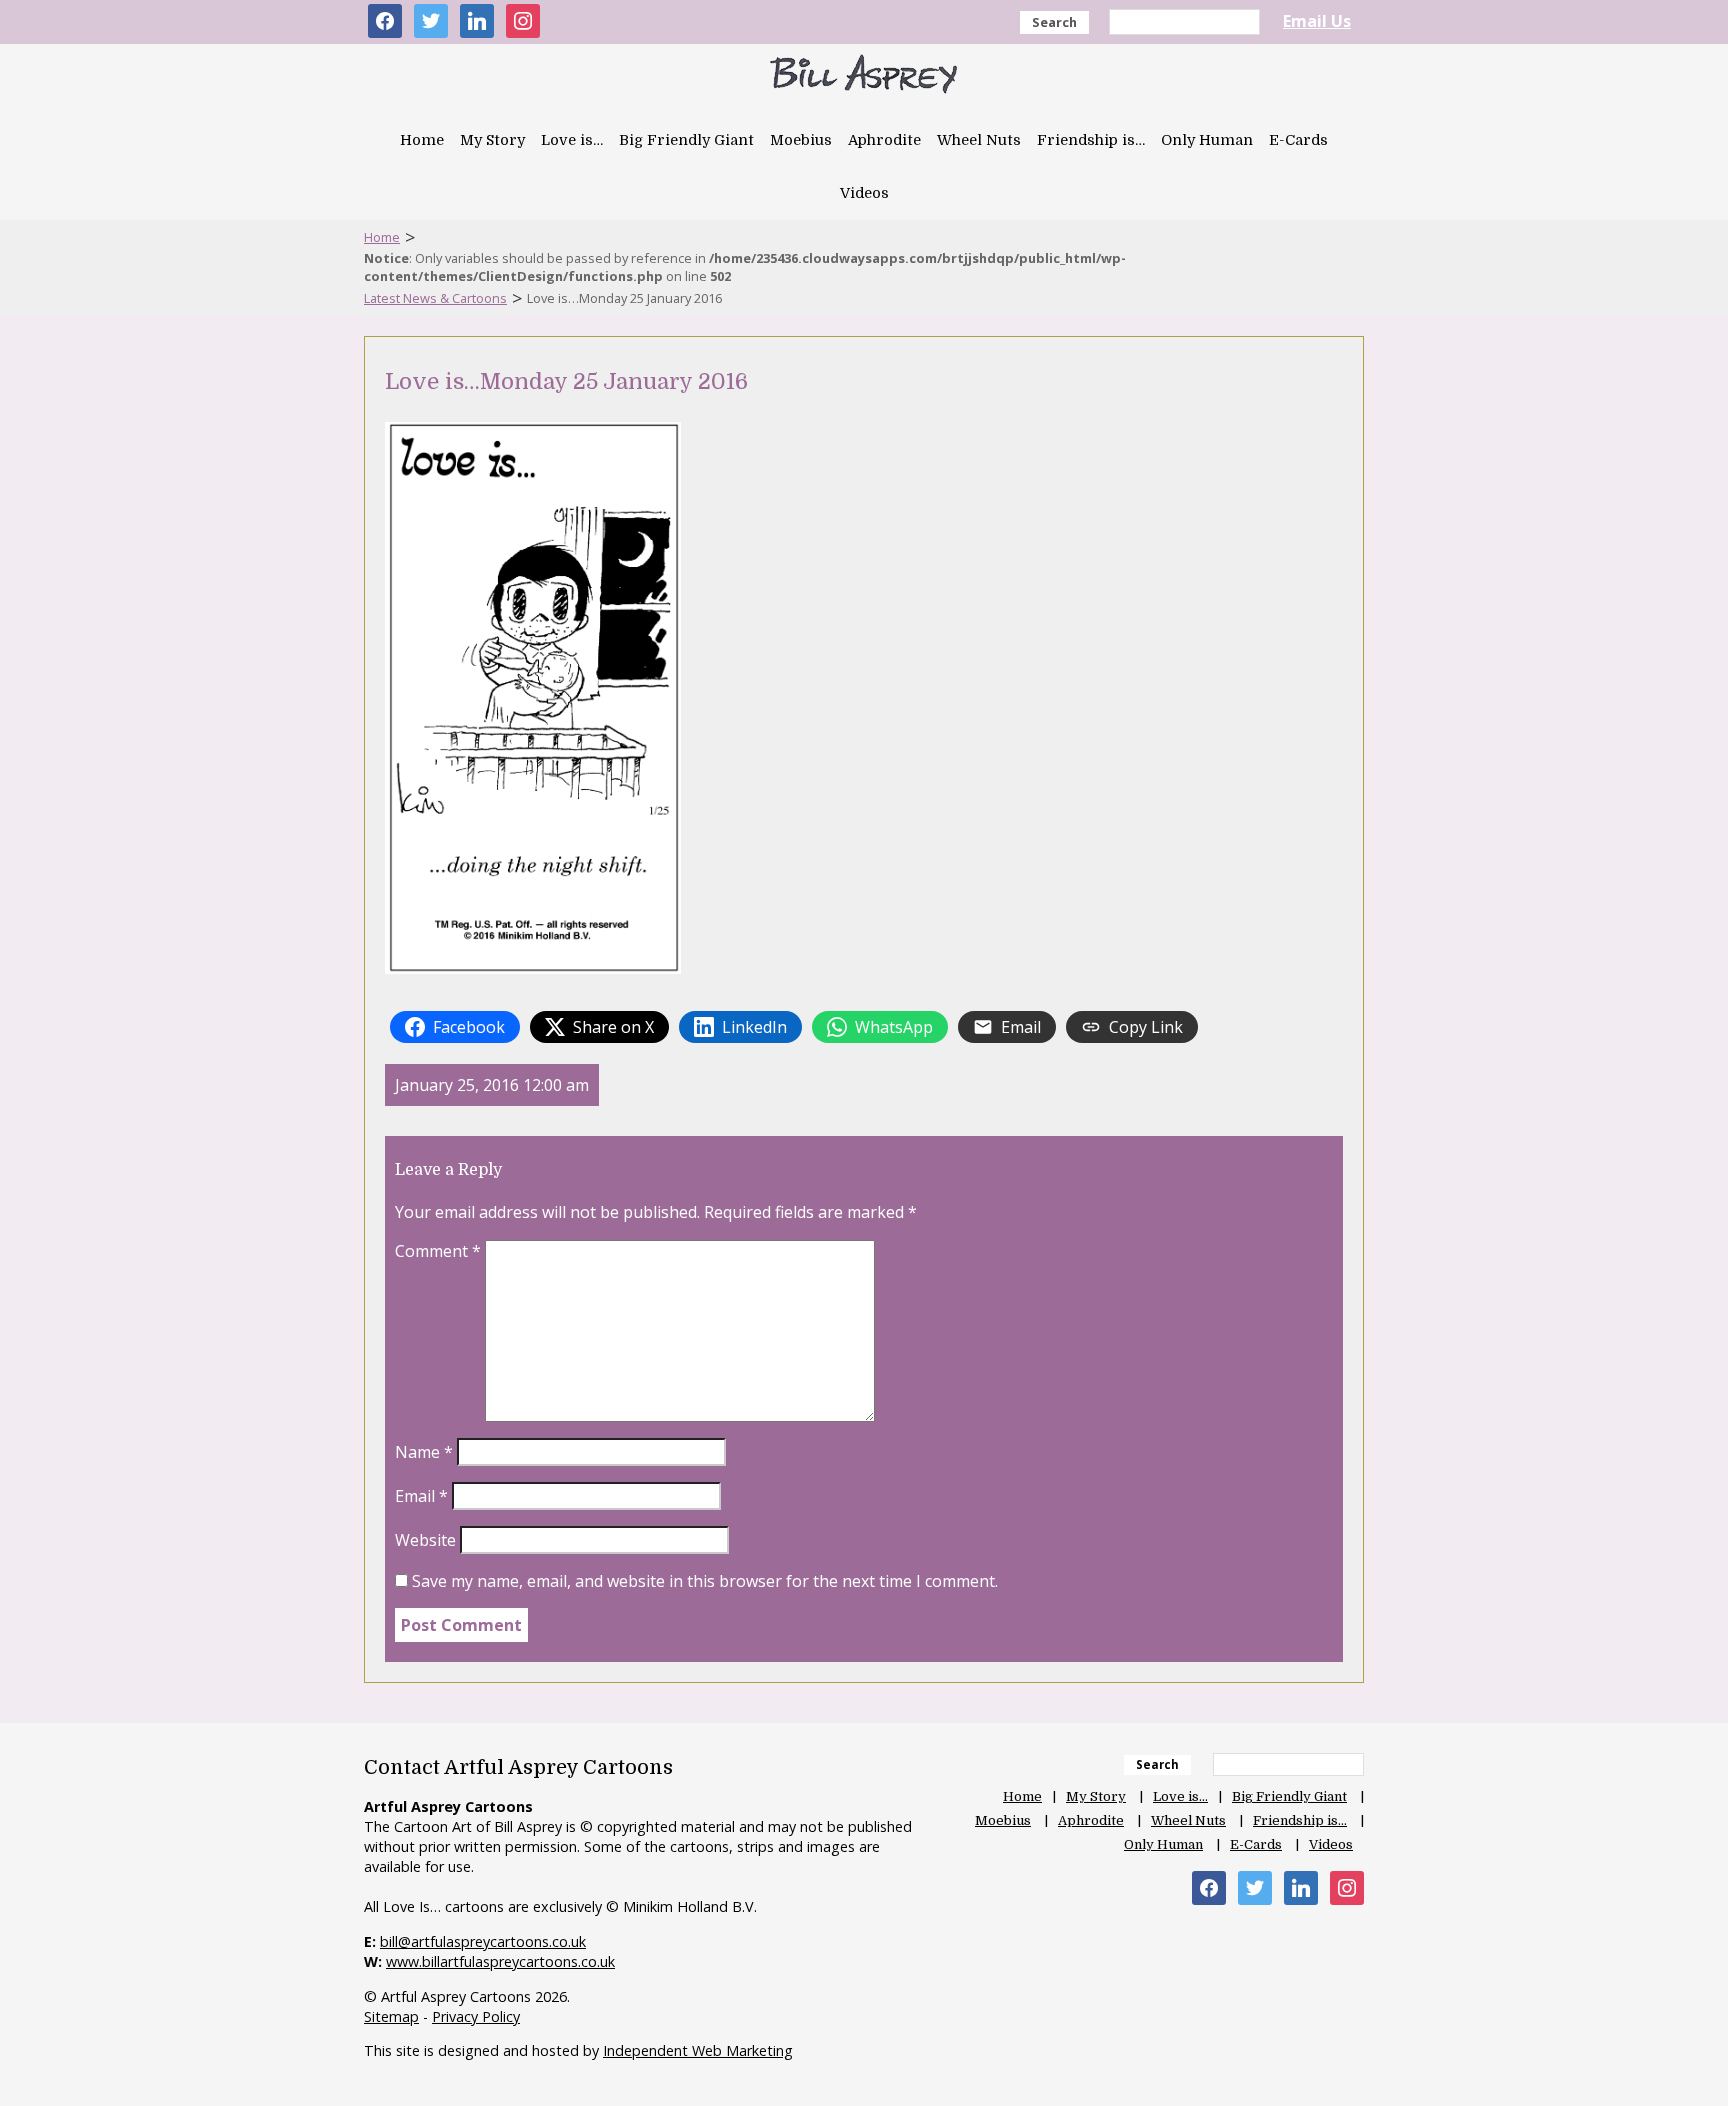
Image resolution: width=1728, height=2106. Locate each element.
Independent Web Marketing (698, 2050)
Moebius (801, 140)
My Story (492, 140)
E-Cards (1298, 140)
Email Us (1317, 21)
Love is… (572, 140)
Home (422, 140)
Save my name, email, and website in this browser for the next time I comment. (705, 1581)
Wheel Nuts (979, 140)
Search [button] (1054, 22)
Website (425, 1540)
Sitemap (391, 2016)
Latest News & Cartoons (435, 298)
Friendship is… (1091, 140)
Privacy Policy (476, 2016)
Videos (864, 193)
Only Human (1207, 140)
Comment (438, 1251)
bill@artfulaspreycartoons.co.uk (483, 1941)
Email (421, 1496)
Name (424, 1452)
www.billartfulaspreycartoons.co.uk (500, 1961)
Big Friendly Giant (686, 140)
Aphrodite (884, 140)
